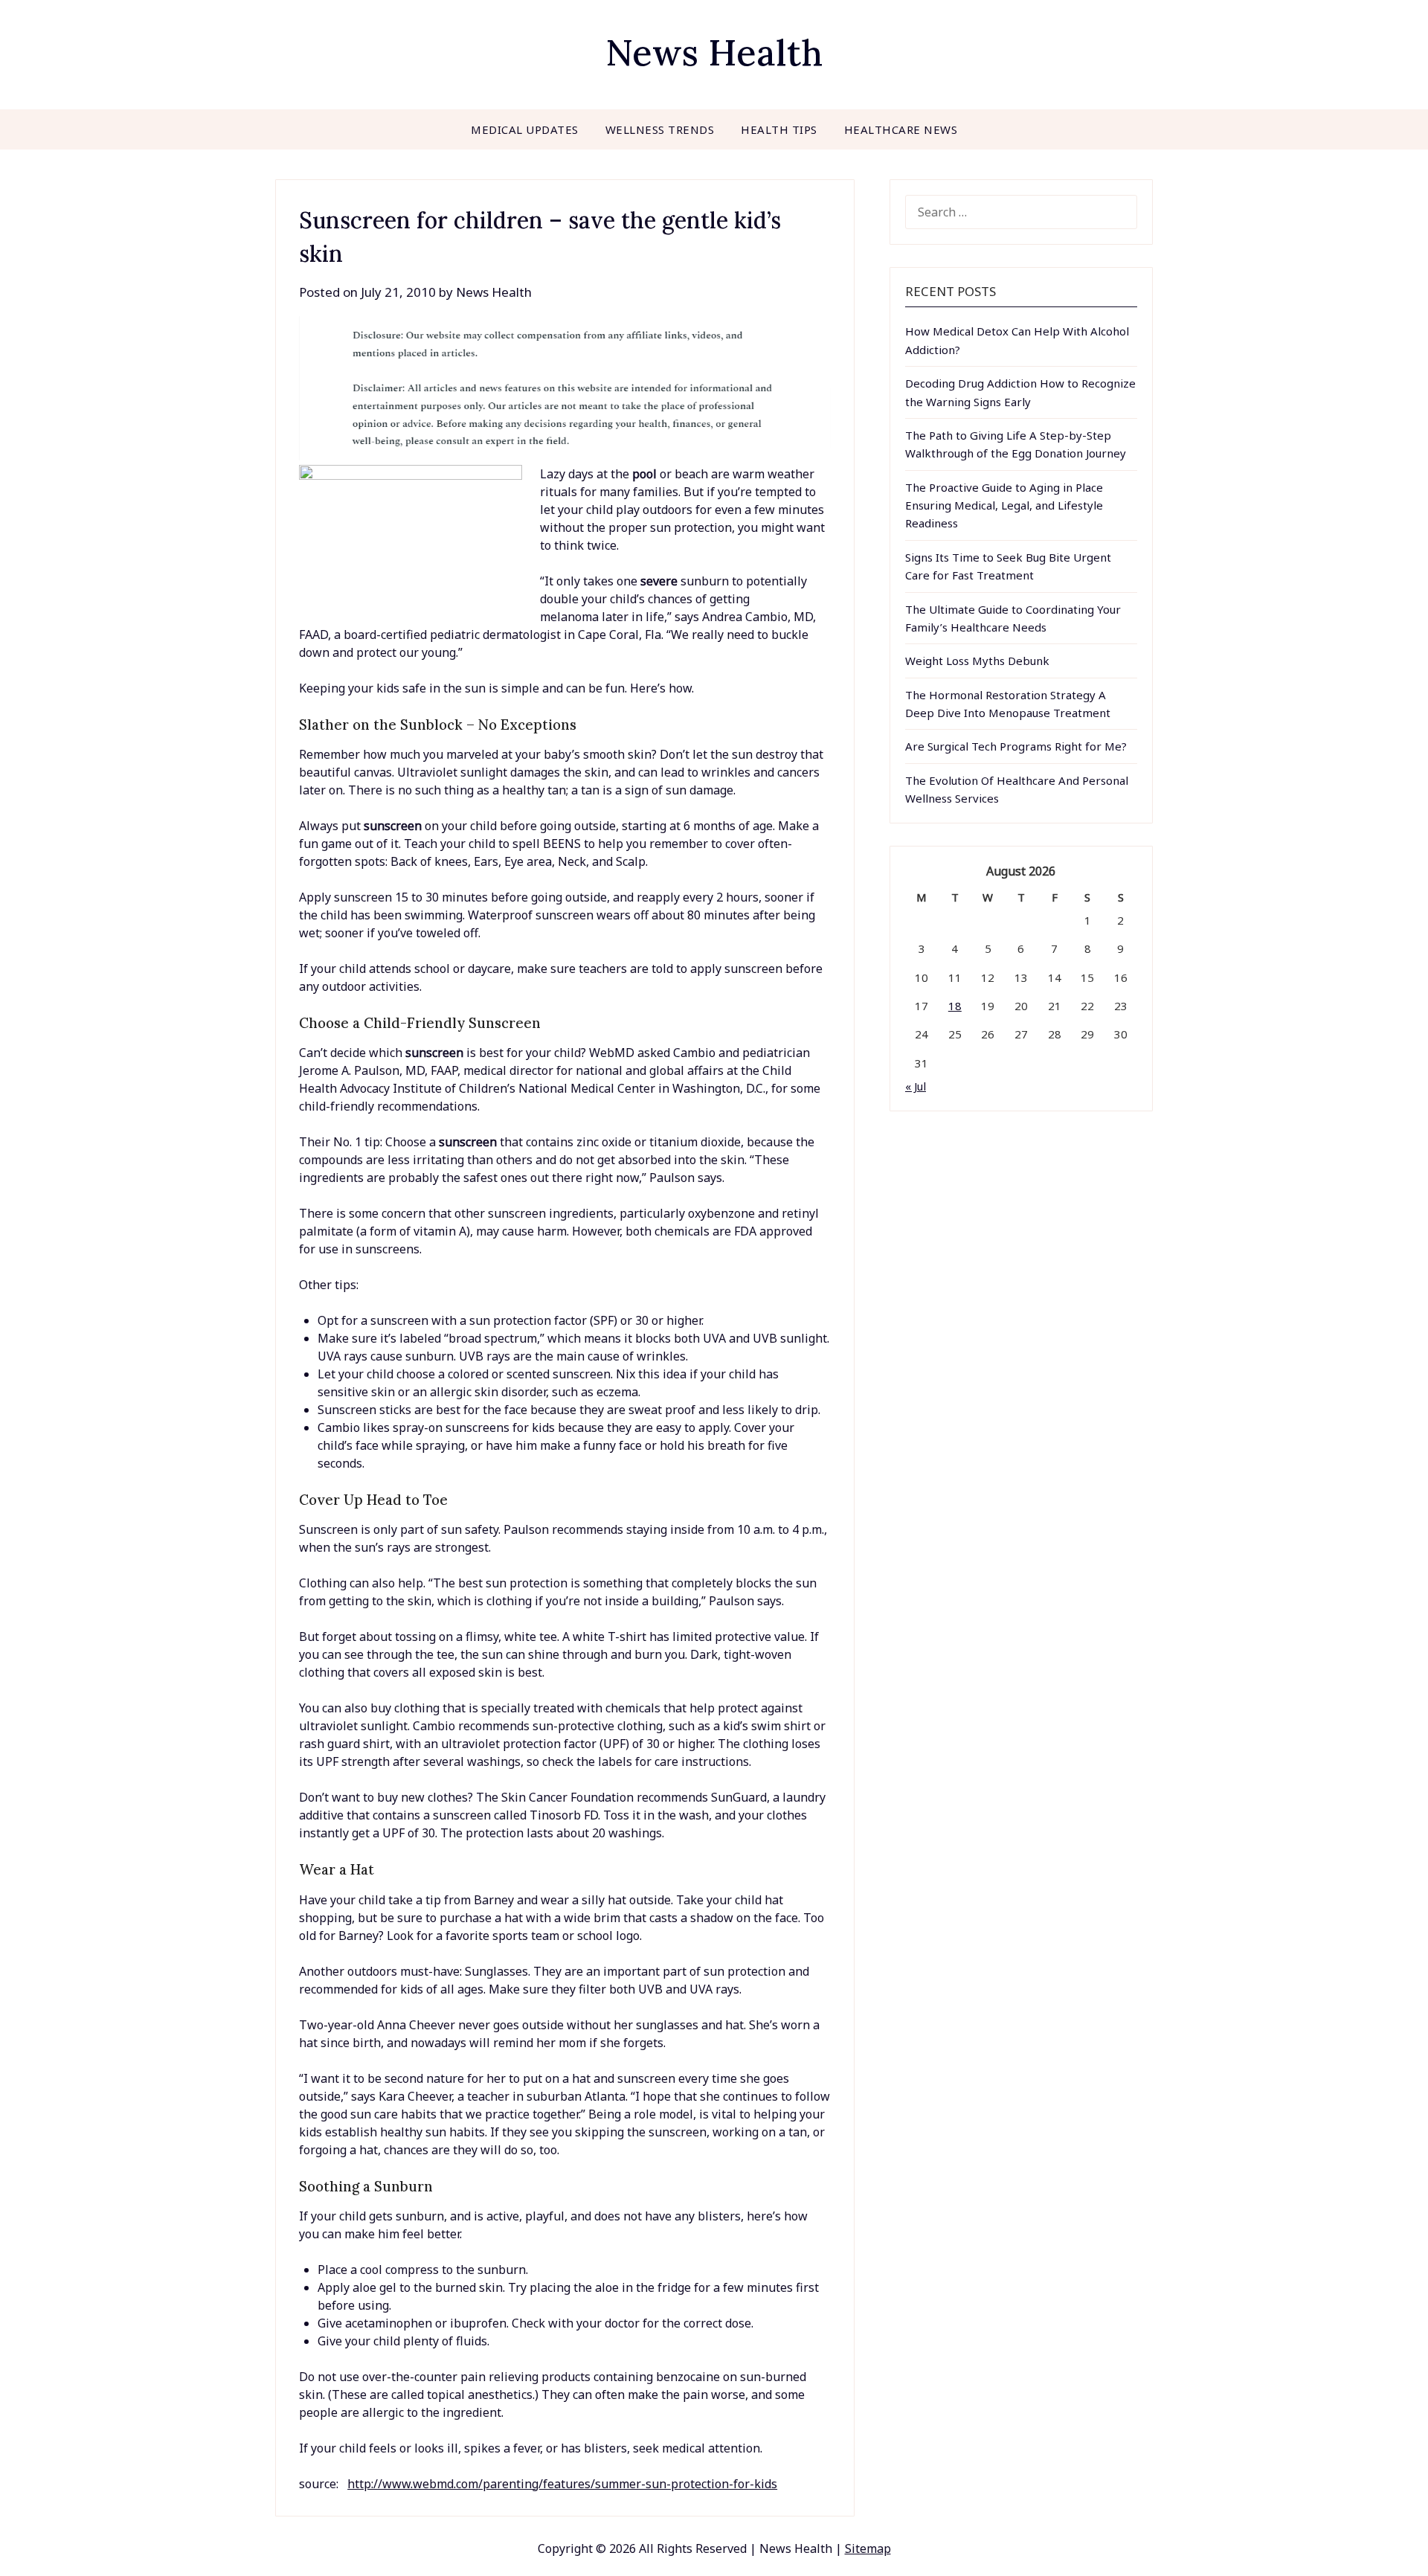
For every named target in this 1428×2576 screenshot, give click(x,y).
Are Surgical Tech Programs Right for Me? (1016, 746)
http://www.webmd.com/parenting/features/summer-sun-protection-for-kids (562, 2484)
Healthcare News (901, 129)
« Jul (916, 1086)
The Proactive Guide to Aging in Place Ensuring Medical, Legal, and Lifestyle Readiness (1004, 505)
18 (955, 1006)
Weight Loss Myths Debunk (977, 661)
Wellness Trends (660, 129)
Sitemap (868, 2548)
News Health (714, 52)
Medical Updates (525, 129)
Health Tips (779, 129)
